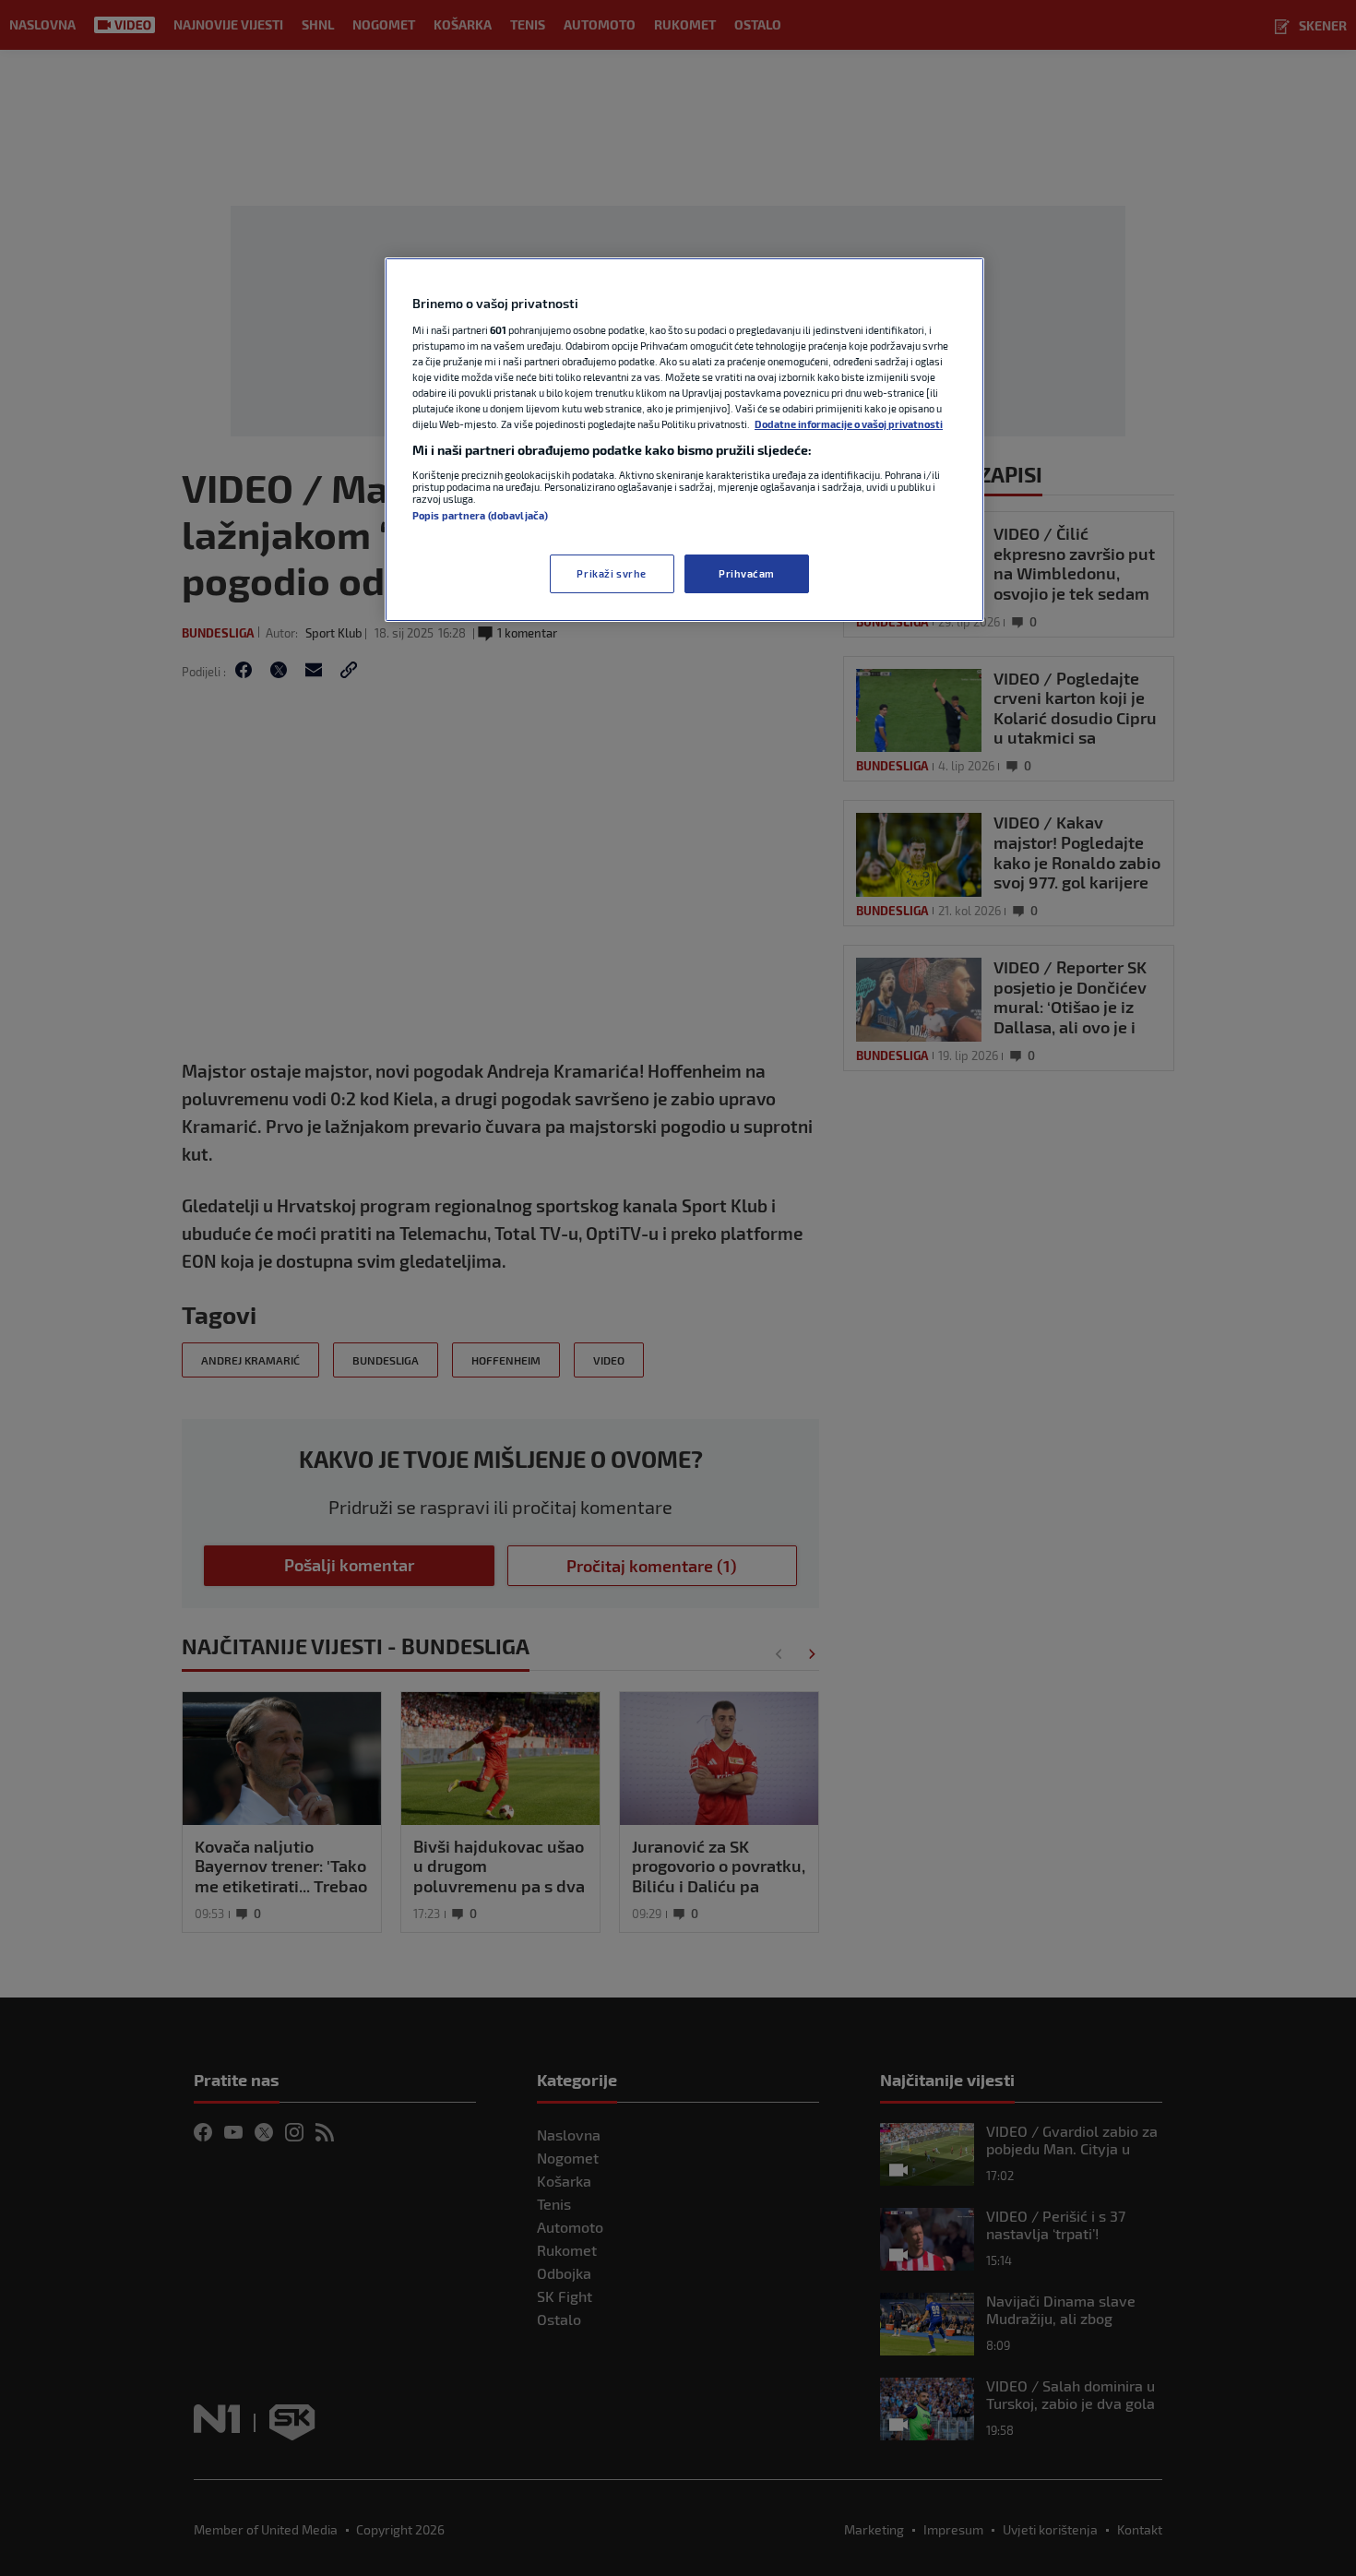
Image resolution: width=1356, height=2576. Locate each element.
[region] (684, 440)
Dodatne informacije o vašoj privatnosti (849, 424)
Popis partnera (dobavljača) (480, 515)
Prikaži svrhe (611, 573)
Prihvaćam (747, 573)
